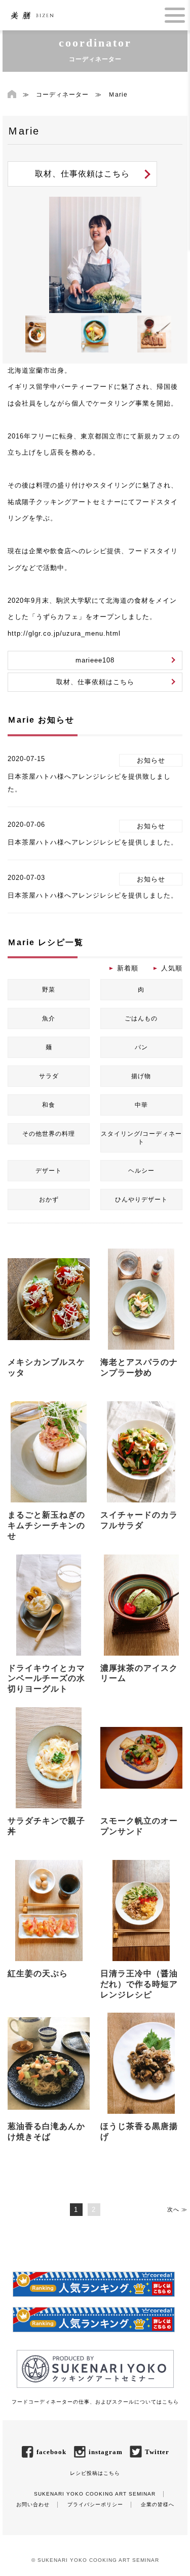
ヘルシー (141, 1171)
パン (141, 1047)
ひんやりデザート (141, 1200)
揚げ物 (141, 1076)
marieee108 (95, 660)
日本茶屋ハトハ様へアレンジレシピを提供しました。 (93, 842)
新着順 (128, 968)
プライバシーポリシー (95, 2504)
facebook (51, 2452)
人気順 (172, 968)
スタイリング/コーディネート (141, 1138)
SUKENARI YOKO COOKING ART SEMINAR (95, 2494)
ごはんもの (141, 1018)
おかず (49, 1200)
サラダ (49, 1076)
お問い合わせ (33, 2504)
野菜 (49, 990)
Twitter (157, 2452)
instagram (106, 2452)
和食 (49, 1105)
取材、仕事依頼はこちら (82, 174)
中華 (141, 1105)
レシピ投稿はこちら (95, 2473)
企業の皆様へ (158, 2504)
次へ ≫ (177, 2209)
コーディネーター (62, 95)
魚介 (49, 1018)
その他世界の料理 (49, 1134)
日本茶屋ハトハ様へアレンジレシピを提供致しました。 (89, 783)
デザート (49, 1171)
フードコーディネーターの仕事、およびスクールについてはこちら (95, 2402)
